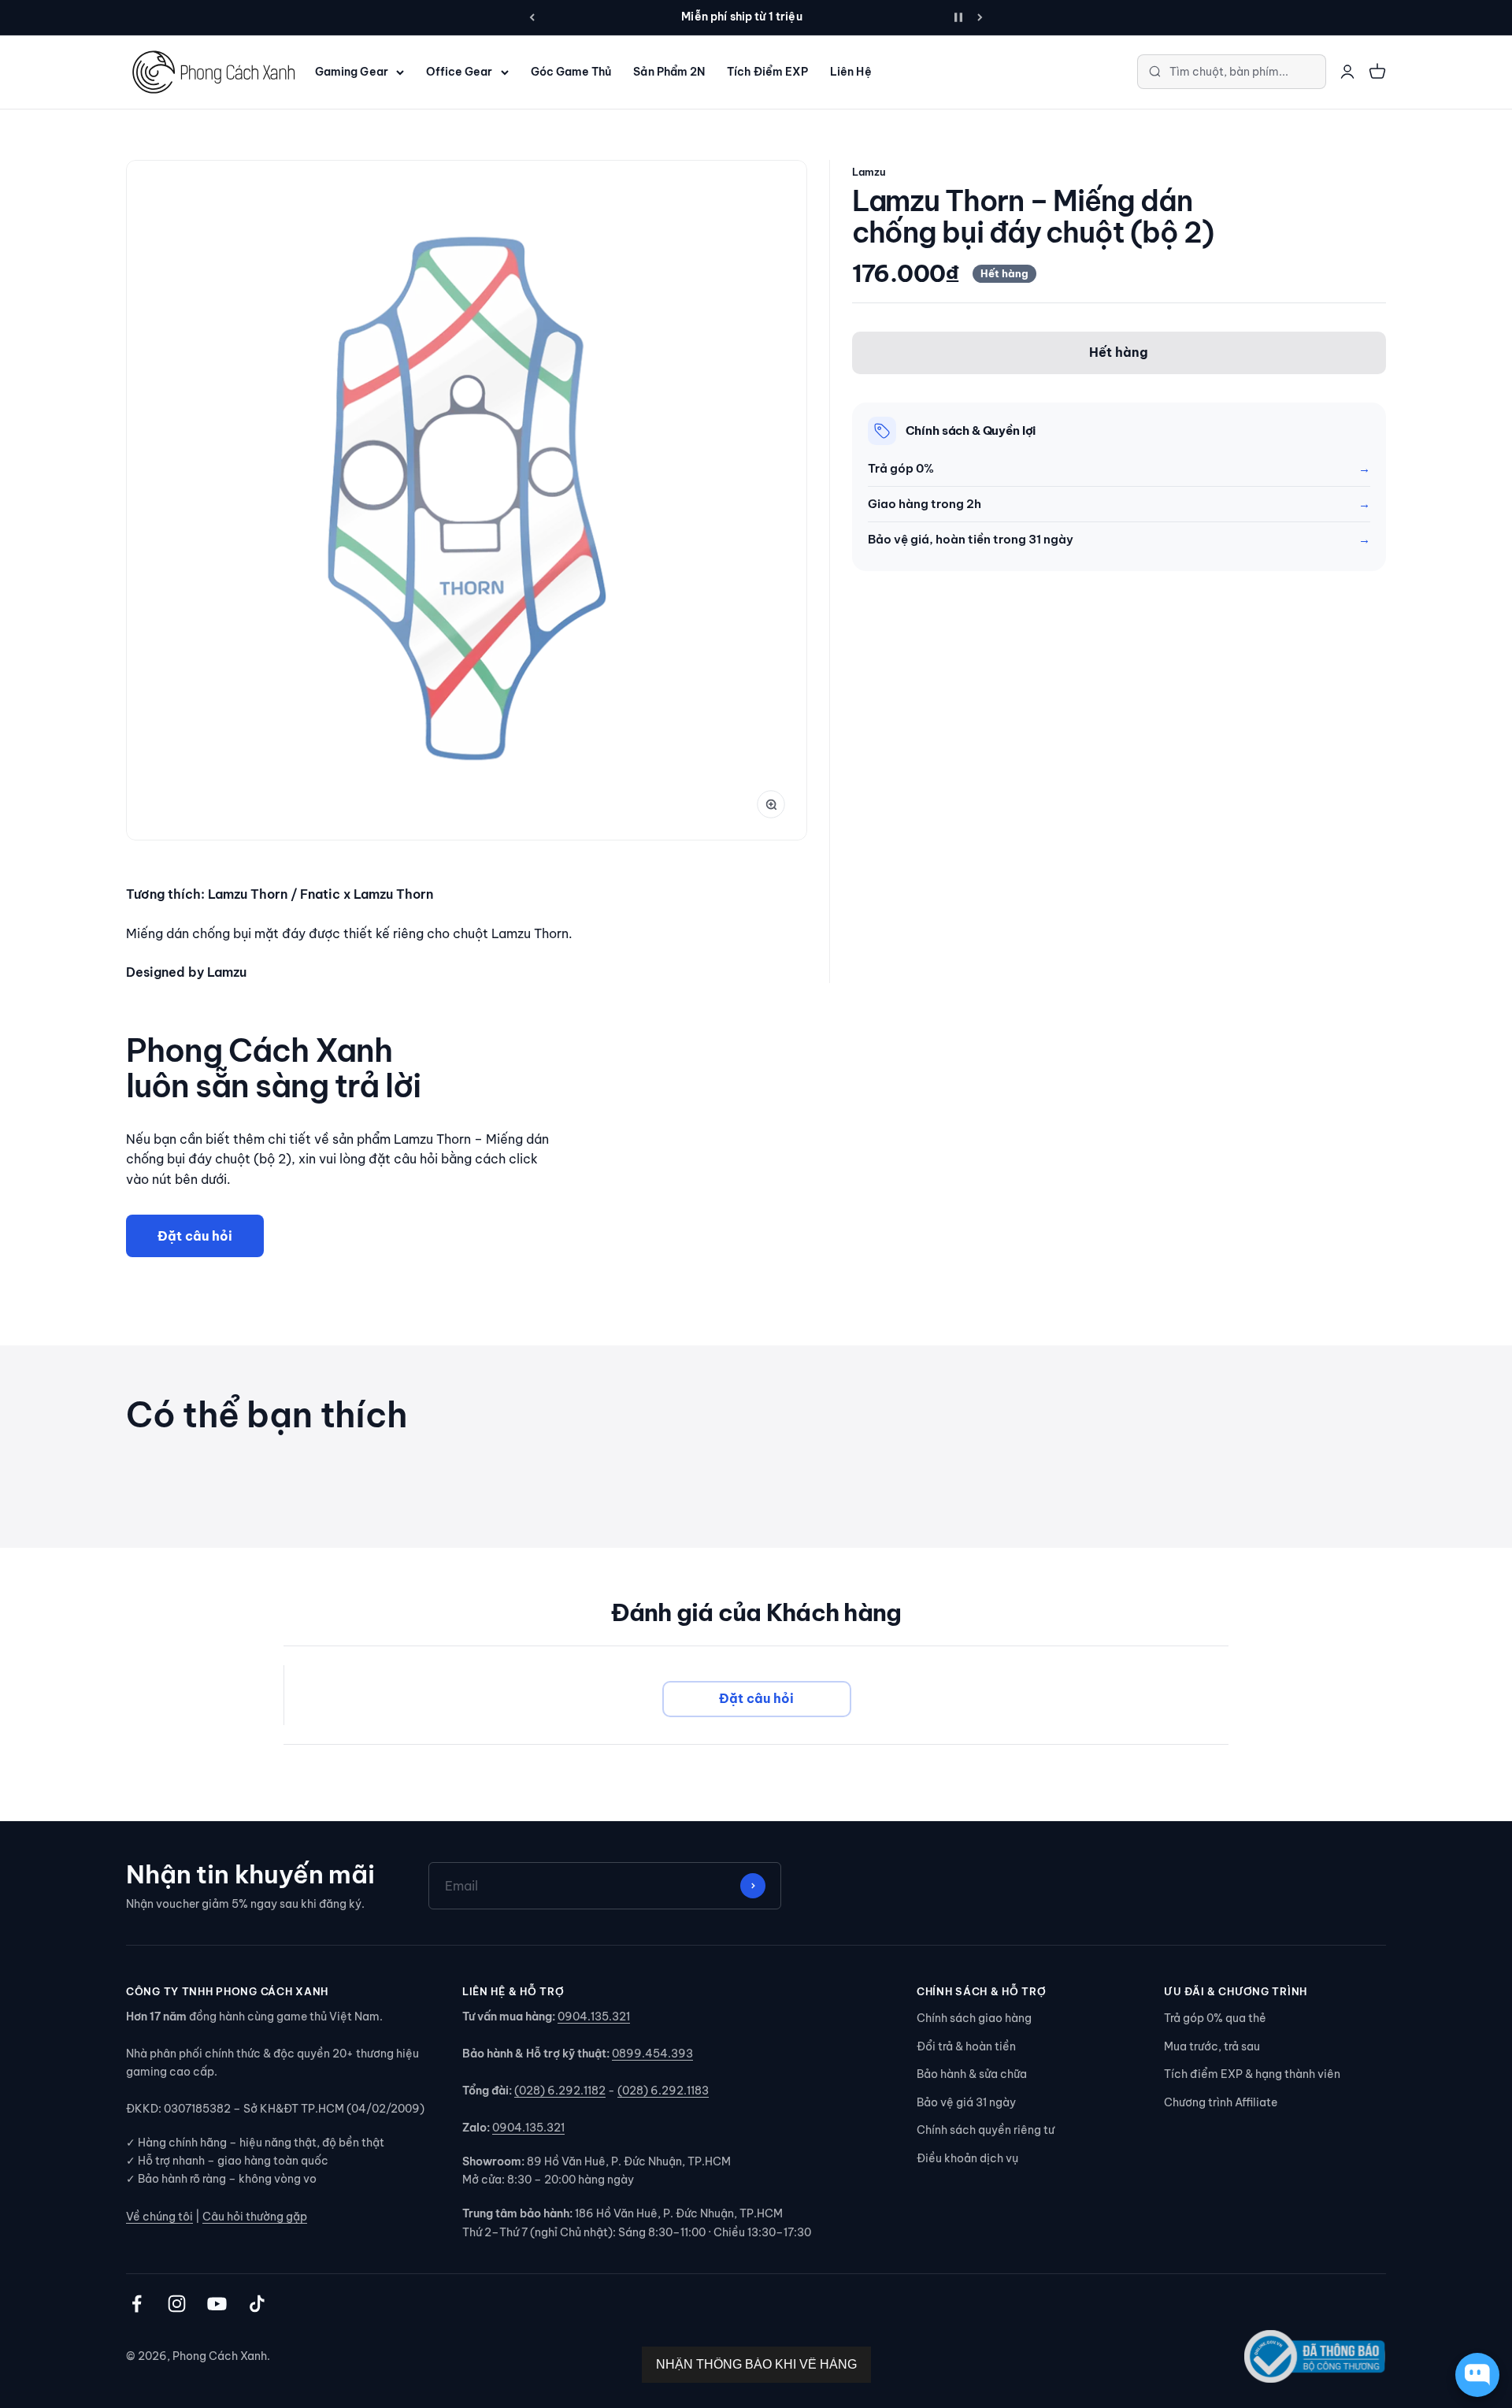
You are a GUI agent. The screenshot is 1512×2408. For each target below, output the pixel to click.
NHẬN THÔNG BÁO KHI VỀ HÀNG (756, 2364)
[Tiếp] (980, 17)
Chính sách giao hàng (974, 2018)
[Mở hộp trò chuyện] (1477, 2375)
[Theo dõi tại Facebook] (137, 2304)
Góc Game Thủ (571, 72)
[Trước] (532, 17)
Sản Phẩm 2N (669, 72)
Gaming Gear (352, 72)
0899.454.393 (652, 2054)
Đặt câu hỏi (195, 1235)
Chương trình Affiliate (1221, 2102)
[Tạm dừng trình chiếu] (958, 17)
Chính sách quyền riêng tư (986, 2130)
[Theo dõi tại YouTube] (217, 2304)
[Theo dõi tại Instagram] (177, 2304)
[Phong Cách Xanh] (213, 72)
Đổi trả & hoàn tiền (966, 2046)
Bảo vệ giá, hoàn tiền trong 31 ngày (971, 539)
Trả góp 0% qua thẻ (1215, 2018)
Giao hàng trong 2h (925, 504)
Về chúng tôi (159, 2217)
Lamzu (869, 172)
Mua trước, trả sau (1212, 2046)
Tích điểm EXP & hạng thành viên (1252, 2074)
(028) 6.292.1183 (663, 2091)
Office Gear (460, 72)
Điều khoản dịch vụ (967, 2158)
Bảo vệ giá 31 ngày (966, 2102)
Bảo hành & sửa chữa (972, 2074)
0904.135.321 (594, 2017)
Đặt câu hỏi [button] (756, 1698)
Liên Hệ (851, 72)
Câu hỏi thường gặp (255, 2217)
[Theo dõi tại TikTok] (257, 2304)
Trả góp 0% (901, 468)
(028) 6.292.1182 (560, 2091)
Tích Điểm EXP (767, 72)
